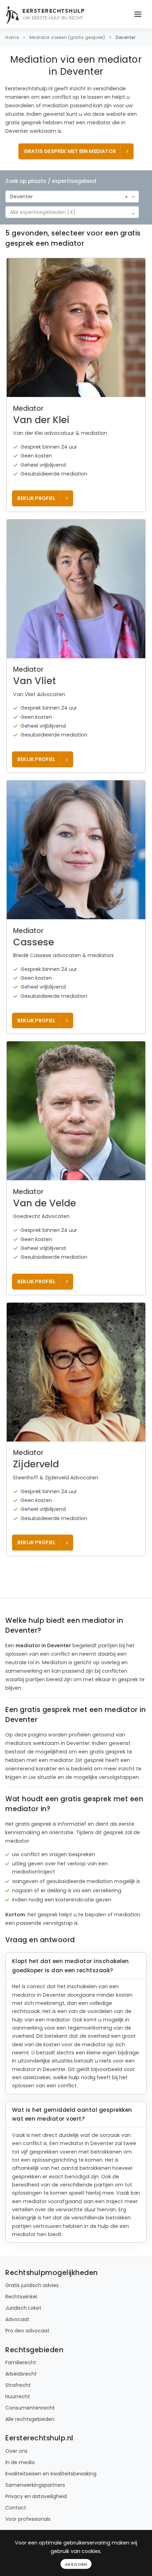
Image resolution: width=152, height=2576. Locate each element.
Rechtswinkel (21, 2297)
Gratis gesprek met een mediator (70, 151)
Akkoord (76, 2564)
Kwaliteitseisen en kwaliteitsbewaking (51, 2474)
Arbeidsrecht (21, 2374)
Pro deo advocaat (27, 2331)
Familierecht (21, 2362)
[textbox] (70, 212)
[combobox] (72, 197)
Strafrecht (18, 2385)
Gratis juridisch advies (32, 2285)
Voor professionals (28, 2519)
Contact (16, 2508)
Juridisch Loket (23, 2308)
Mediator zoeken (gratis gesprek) (67, 37)
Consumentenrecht (30, 2408)
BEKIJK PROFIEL (36, 498)
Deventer (125, 37)
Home (12, 37)
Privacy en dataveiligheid (36, 2496)
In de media (20, 2462)
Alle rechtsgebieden (30, 2419)
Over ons (16, 2451)
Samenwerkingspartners (35, 2485)
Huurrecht (18, 2396)
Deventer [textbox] (21, 197)
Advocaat (17, 2319)
